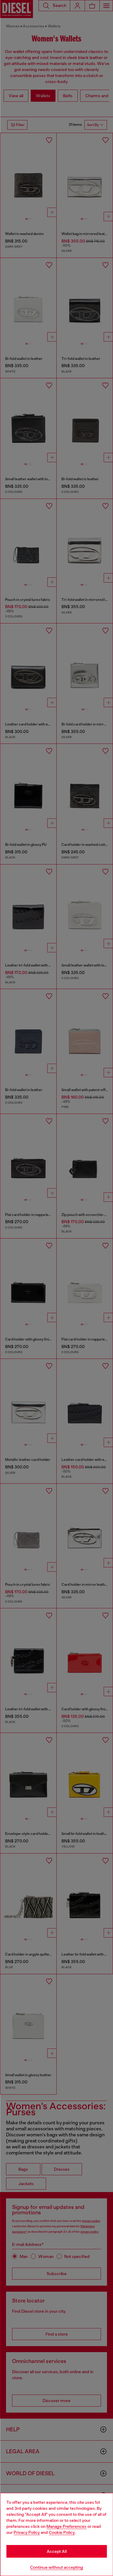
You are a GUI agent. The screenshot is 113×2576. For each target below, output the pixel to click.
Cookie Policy (62, 2532)
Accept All (57, 2551)
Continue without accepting (57, 2567)
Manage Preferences (66, 2526)
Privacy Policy (27, 2532)
